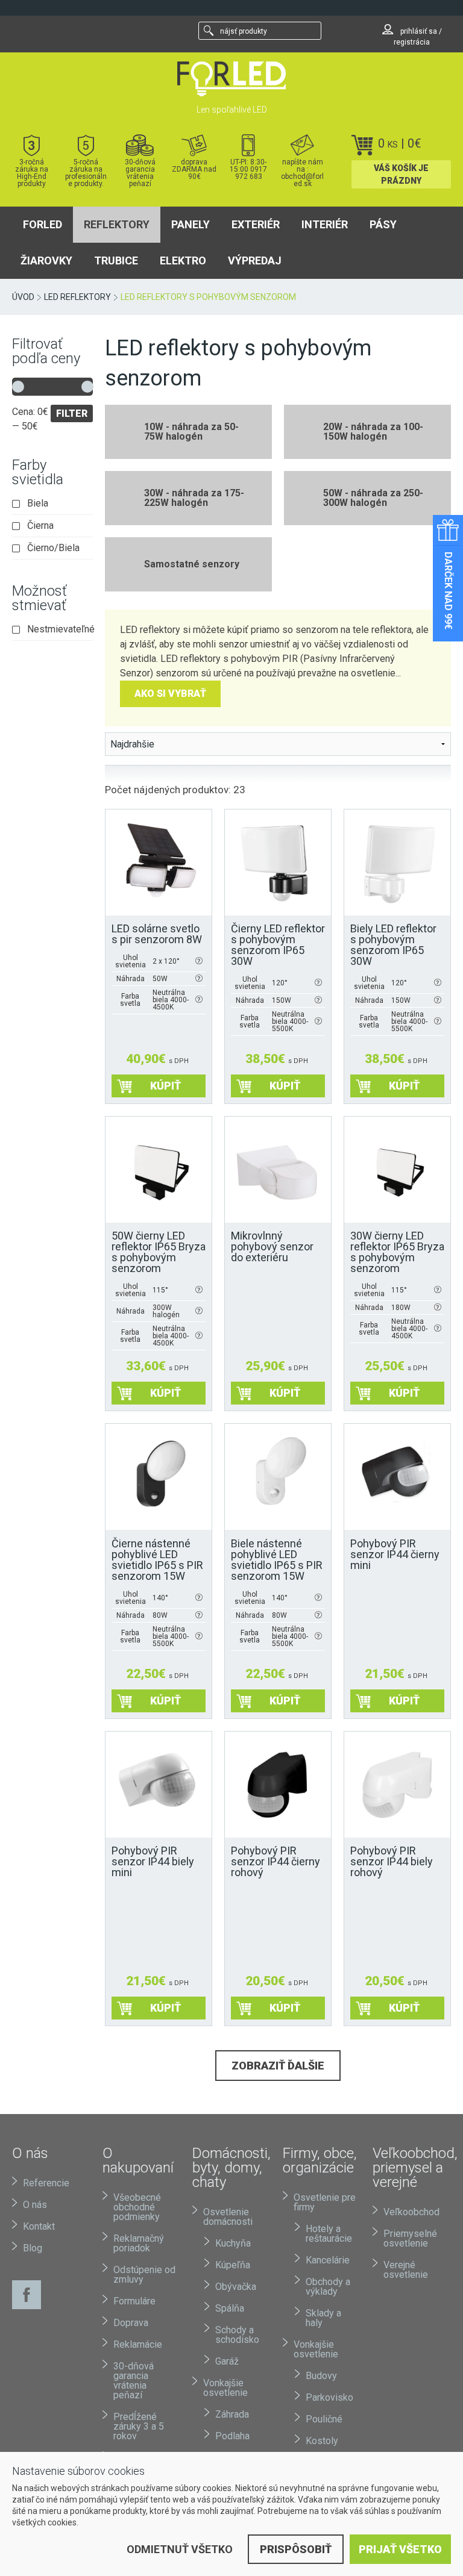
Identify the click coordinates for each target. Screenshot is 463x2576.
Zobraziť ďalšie (278, 2066)
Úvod (23, 297)
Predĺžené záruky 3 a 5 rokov (139, 2426)
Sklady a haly (323, 2318)
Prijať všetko (400, 2549)
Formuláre (134, 2301)
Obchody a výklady (328, 2287)
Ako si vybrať (170, 694)
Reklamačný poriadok (139, 2243)
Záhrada (232, 2414)
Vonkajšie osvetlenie (225, 2388)
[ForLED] (231, 79)
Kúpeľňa (233, 2265)
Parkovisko (329, 2397)
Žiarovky (46, 260)
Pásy (383, 224)
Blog (33, 2248)
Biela (38, 504)
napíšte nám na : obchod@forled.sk (302, 173)
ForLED (43, 224)
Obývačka (236, 2287)
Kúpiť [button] (165, 1086)
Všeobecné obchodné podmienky (137, 2207)
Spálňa (230, 2308)
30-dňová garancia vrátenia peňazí (140, 173)
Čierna (40, 526)
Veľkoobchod (411, 2212)
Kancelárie (328, 2260)
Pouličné (324, 2419)
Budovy (321, 2376)
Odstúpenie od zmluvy (144, 2275)
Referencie (46, 2183)
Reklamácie (138, 2344)
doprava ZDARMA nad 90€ (194, 169)
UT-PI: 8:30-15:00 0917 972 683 (248, 169)
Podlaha (232, 2436)
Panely (191, 224)
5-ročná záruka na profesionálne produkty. (86, 173)
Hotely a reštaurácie (329, 2234)
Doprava (131, 2323)
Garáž (227, 2361)
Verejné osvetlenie (406, 2270)
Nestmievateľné (60, 629)
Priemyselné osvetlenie (410, 2238)
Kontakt (39, 2226)
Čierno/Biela (53, 548)
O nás (35, 2205)
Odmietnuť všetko (180, 2549)
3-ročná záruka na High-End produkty (32, 173)
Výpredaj (255, 260)
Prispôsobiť (296, 2549)
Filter (72, 413)
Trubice (116, 260)
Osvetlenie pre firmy (325, 2202)
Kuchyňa (233, 2243)
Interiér (325, 224)
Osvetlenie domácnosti (228, 2217)
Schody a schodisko (237, 2335)
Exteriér (256, 224)
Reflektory (117, 224)
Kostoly (322, 2441)
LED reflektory (77, 297)
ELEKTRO (183, 260)
